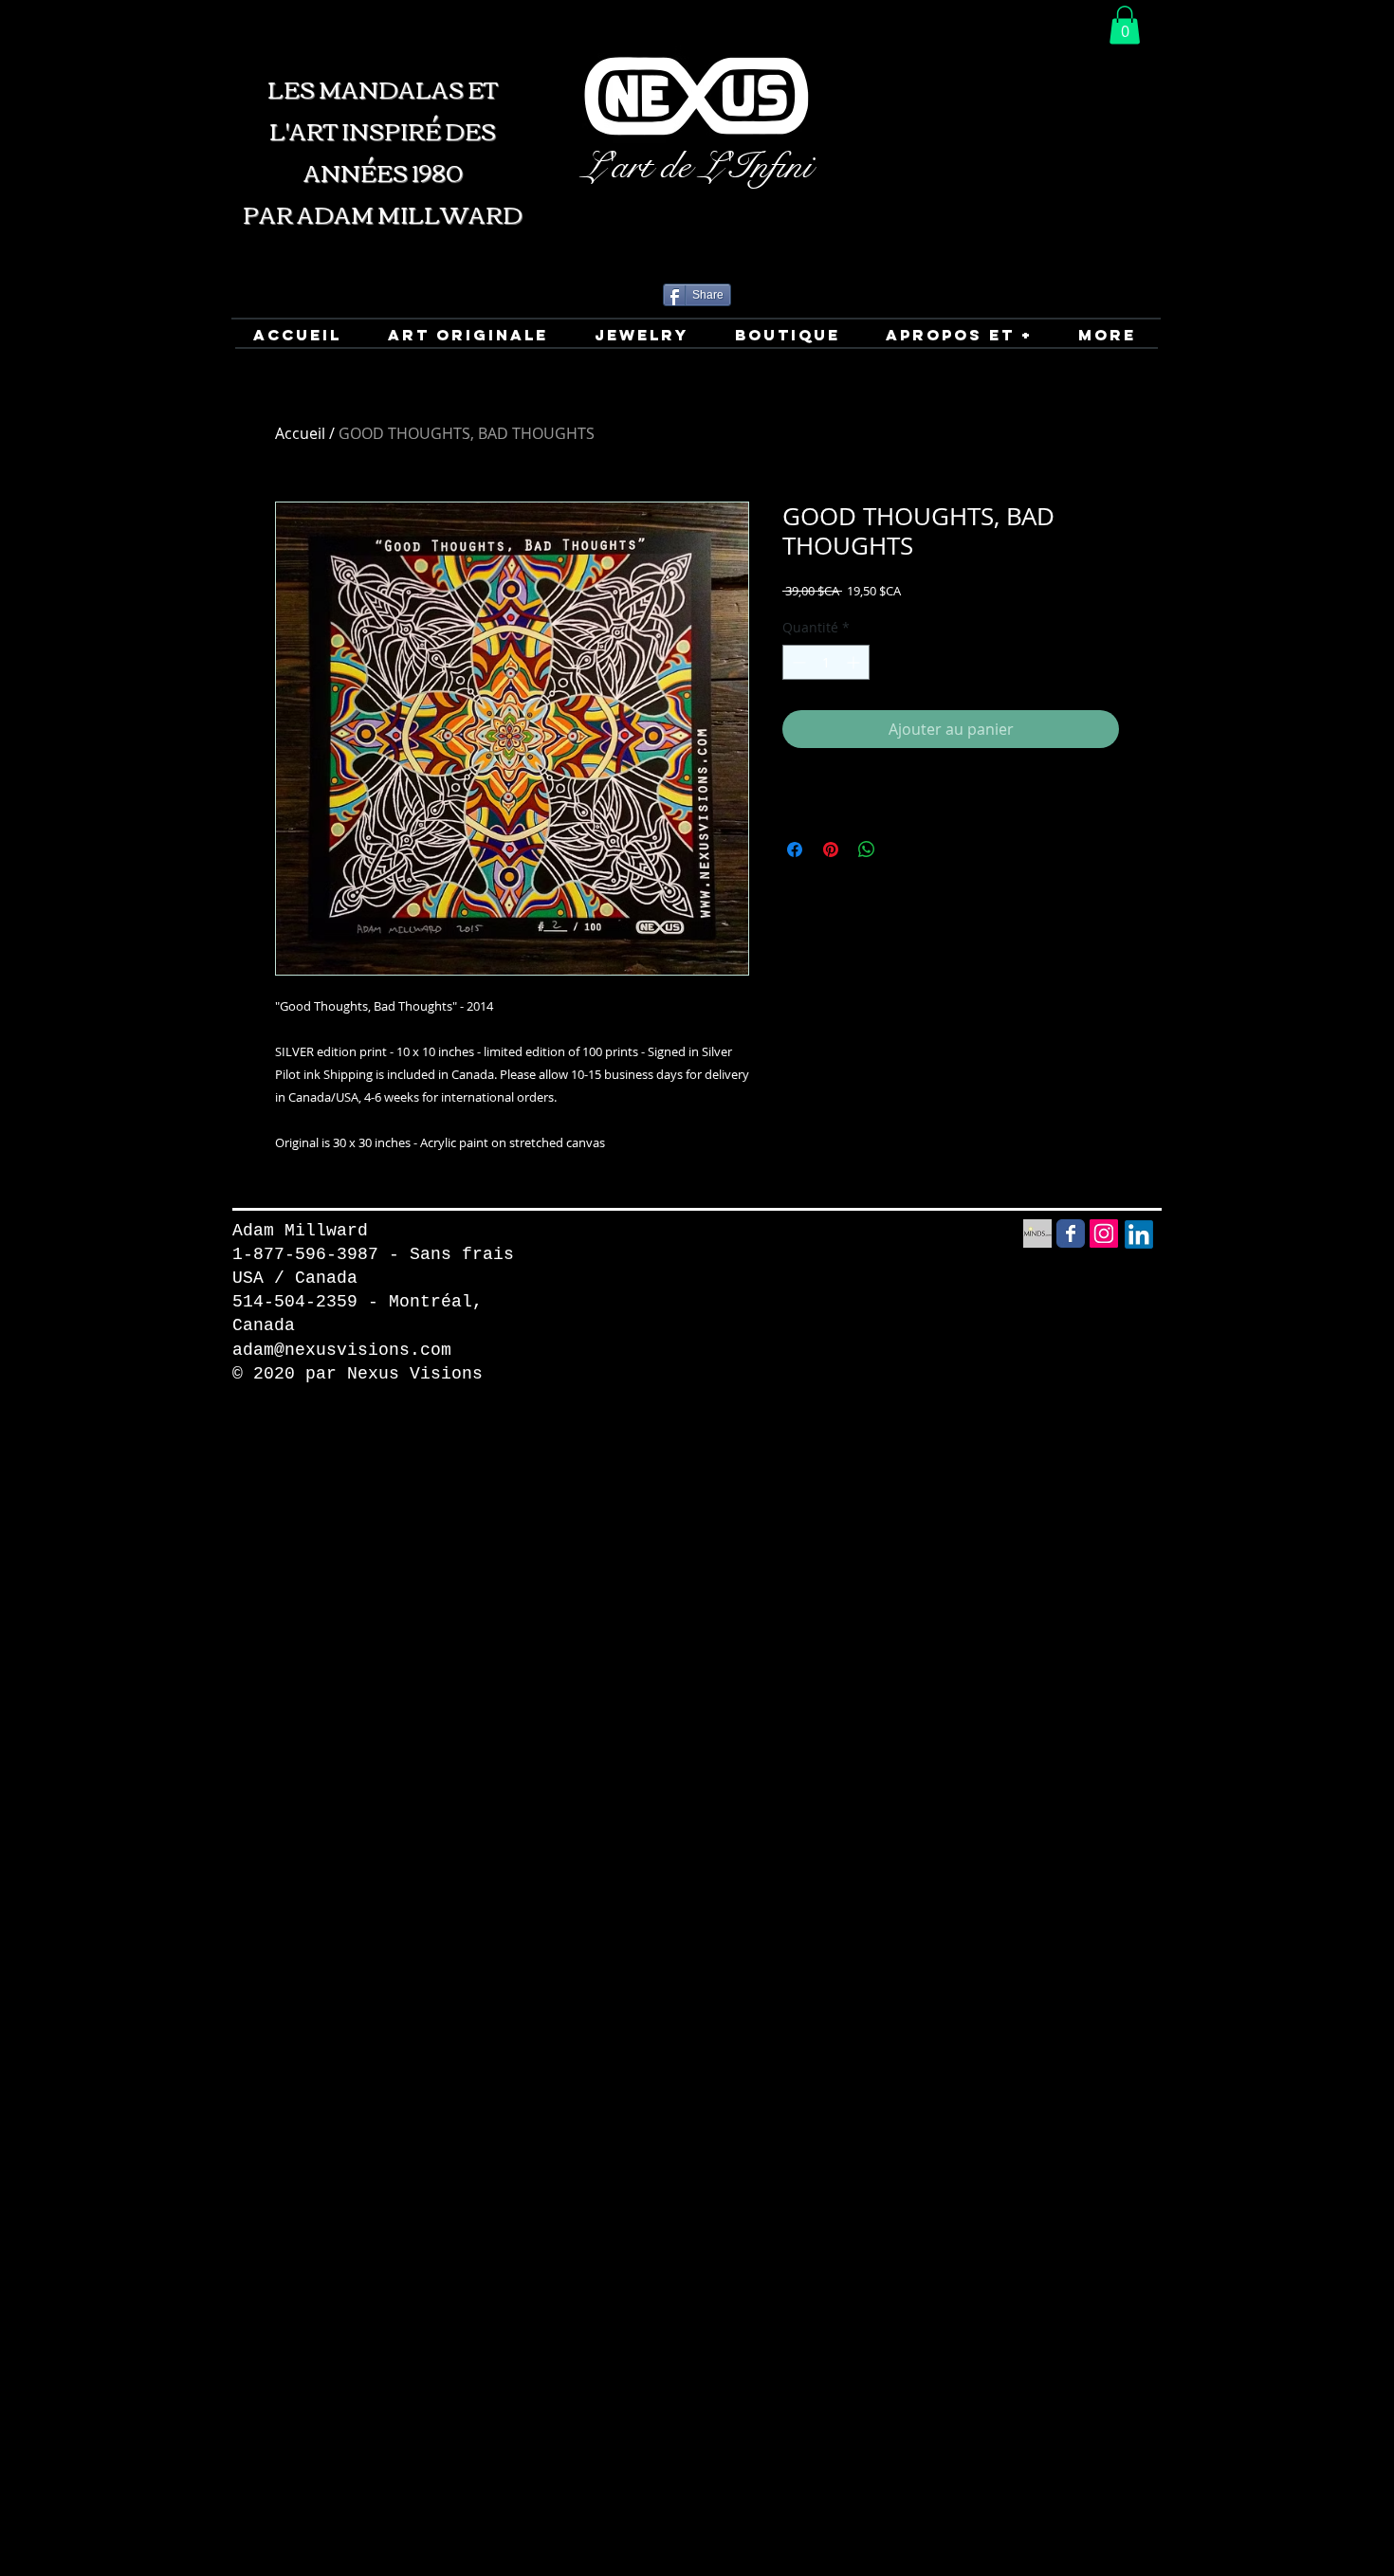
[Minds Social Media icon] (1037, 1233)
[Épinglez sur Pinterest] (831, 850)
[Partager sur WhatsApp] (867, 850)
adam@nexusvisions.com (342, 1350)
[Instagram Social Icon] (1104, 1233)
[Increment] (855, 662)
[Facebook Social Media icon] (1071, 1233)
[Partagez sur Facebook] (795, 850)
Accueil (300, 433)
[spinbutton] (826, 662)
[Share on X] (903, 850)
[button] (1125, 25)
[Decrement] (797, 662)
